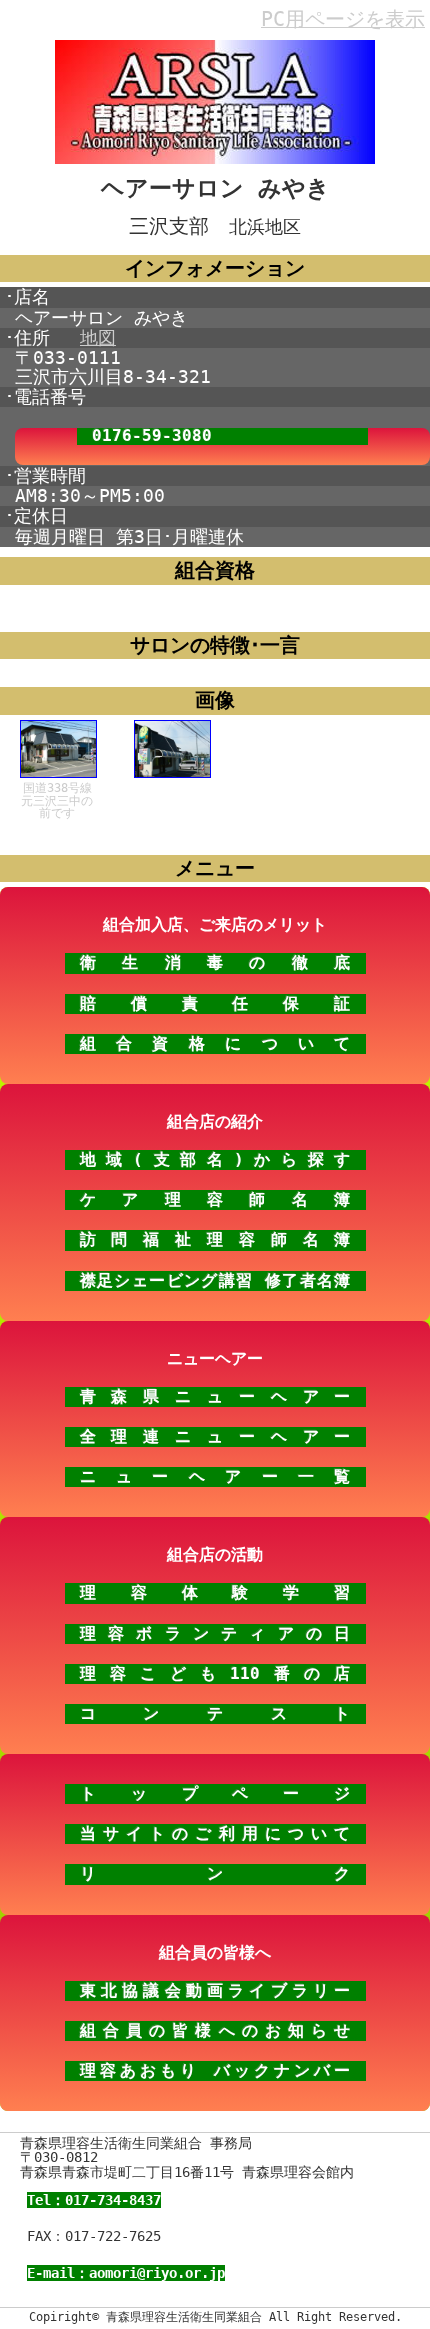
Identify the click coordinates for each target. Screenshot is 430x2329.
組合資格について (215, 1043)
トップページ (215, 1793)
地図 (98, 337)
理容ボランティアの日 (215, 1633)
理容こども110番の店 (215, 1673)
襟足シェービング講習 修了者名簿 (215, 1280)
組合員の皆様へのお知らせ (215, 2030)
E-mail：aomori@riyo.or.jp (126, 2273)
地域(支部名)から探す (215, 1159)
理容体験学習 (215, 1592)
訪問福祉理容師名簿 (215, 1239)
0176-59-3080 (152, 436)
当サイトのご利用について (215, 1833)
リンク (215, 1873)
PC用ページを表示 (343, 19)
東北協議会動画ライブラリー (215, 1990)
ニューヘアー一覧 (215, 1476)
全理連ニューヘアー (215, 1436)
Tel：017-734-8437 (94, 2200)
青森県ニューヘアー (215, 1396)
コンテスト (215, 1713)
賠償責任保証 (215, 1003)
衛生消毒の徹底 (215, 962)
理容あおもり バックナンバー (215, 2070)
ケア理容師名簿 (215, 1199)
